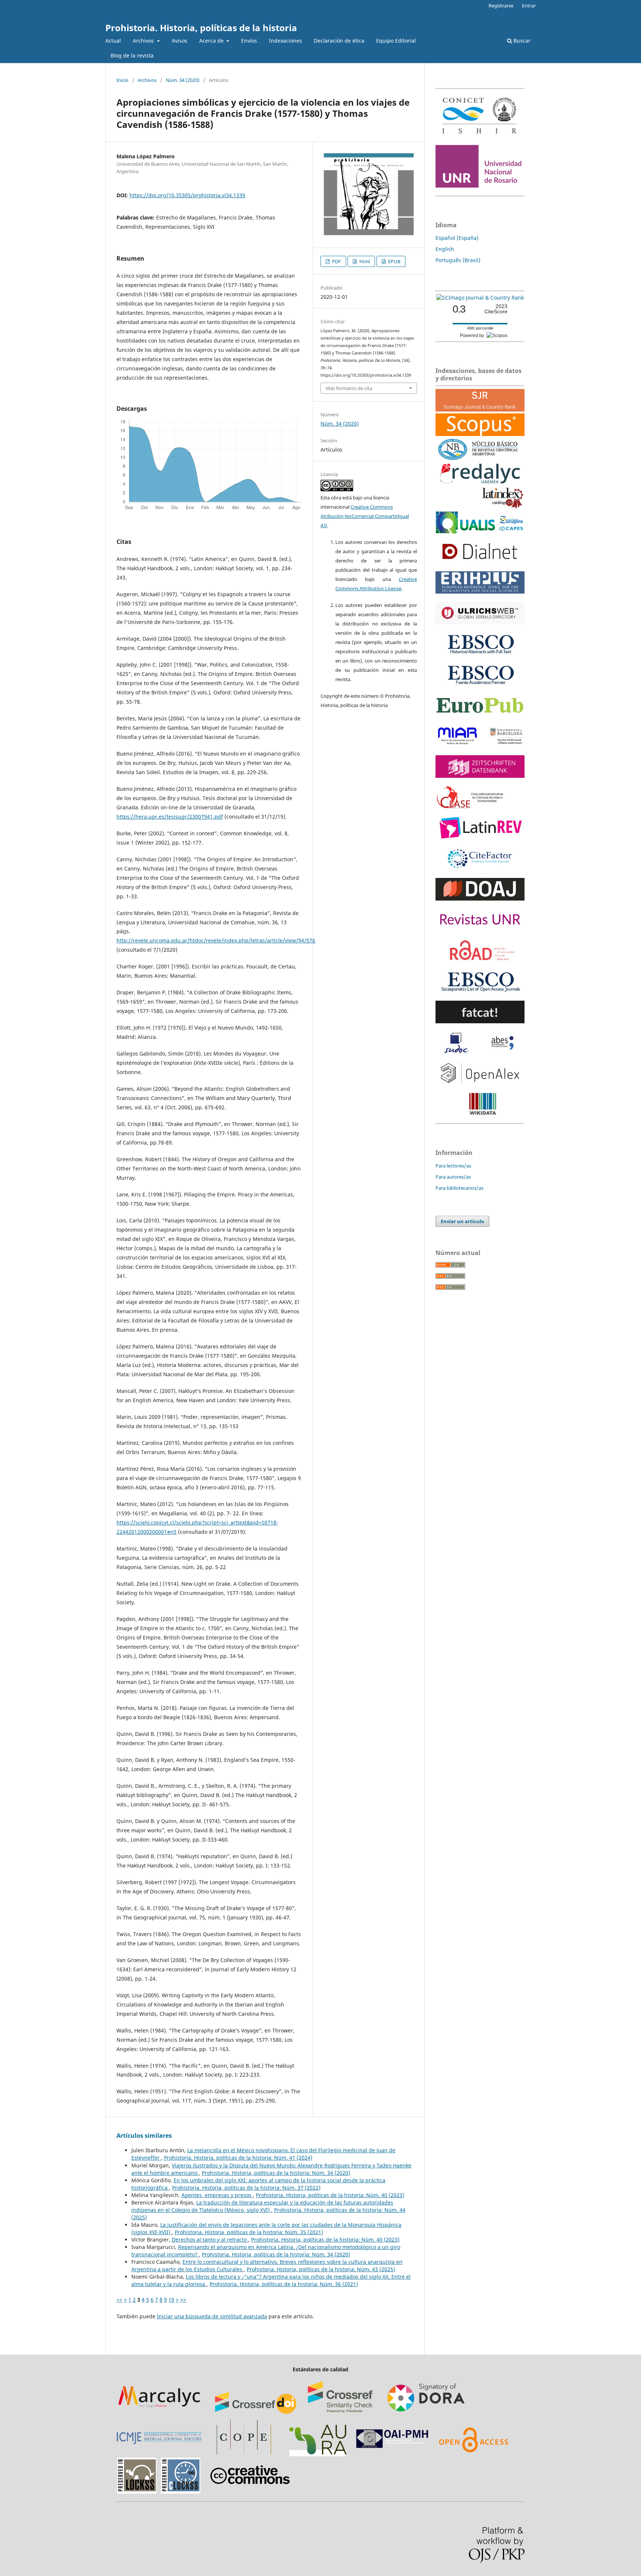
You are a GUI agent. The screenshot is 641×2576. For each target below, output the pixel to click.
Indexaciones (285, 41)
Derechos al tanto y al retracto (210, 2240)
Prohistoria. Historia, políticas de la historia (201, 28)
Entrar (529, 6)
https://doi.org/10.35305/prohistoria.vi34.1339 (187, 195)
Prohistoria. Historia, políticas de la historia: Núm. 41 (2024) (238, 2158)
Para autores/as (453, 1177)
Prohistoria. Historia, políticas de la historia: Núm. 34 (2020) (276, 2173)
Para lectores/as (453, 1166)
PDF (336, 261)
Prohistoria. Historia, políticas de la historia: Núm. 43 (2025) (321, 2269)
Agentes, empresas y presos (217, 2195)
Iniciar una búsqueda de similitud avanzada (212, 2316)
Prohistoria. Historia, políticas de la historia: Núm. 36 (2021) (284, 2284)
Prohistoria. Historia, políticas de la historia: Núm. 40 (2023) (330, 2195)
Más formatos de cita (349, 388)
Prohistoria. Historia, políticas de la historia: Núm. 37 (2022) (246, 2188)
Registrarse (501, 6)
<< (119, 2300)
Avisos (180, 41)
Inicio (122, 80)
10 (171, 2300)
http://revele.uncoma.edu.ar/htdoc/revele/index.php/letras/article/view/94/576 (216, 940)
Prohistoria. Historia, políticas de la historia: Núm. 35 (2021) (249, 2232)
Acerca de (212, 41)
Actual (113, 41)
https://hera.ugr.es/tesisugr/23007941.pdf (170, 817)
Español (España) (457, 238)
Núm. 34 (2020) (183, 80)
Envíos (249, 41)
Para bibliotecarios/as (459, 1188)
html (364, 261)
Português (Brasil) (458, 260)
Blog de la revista (132, 55)
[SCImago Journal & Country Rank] (480, 298)
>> (183, 2300)
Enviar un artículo (462, 1221)
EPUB (394, 261)
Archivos (144, 41)
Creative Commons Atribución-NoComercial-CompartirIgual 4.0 (365, 516)
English (445, 249)
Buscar (521, 41)
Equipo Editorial (396, 41)
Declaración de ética (339, 41)
